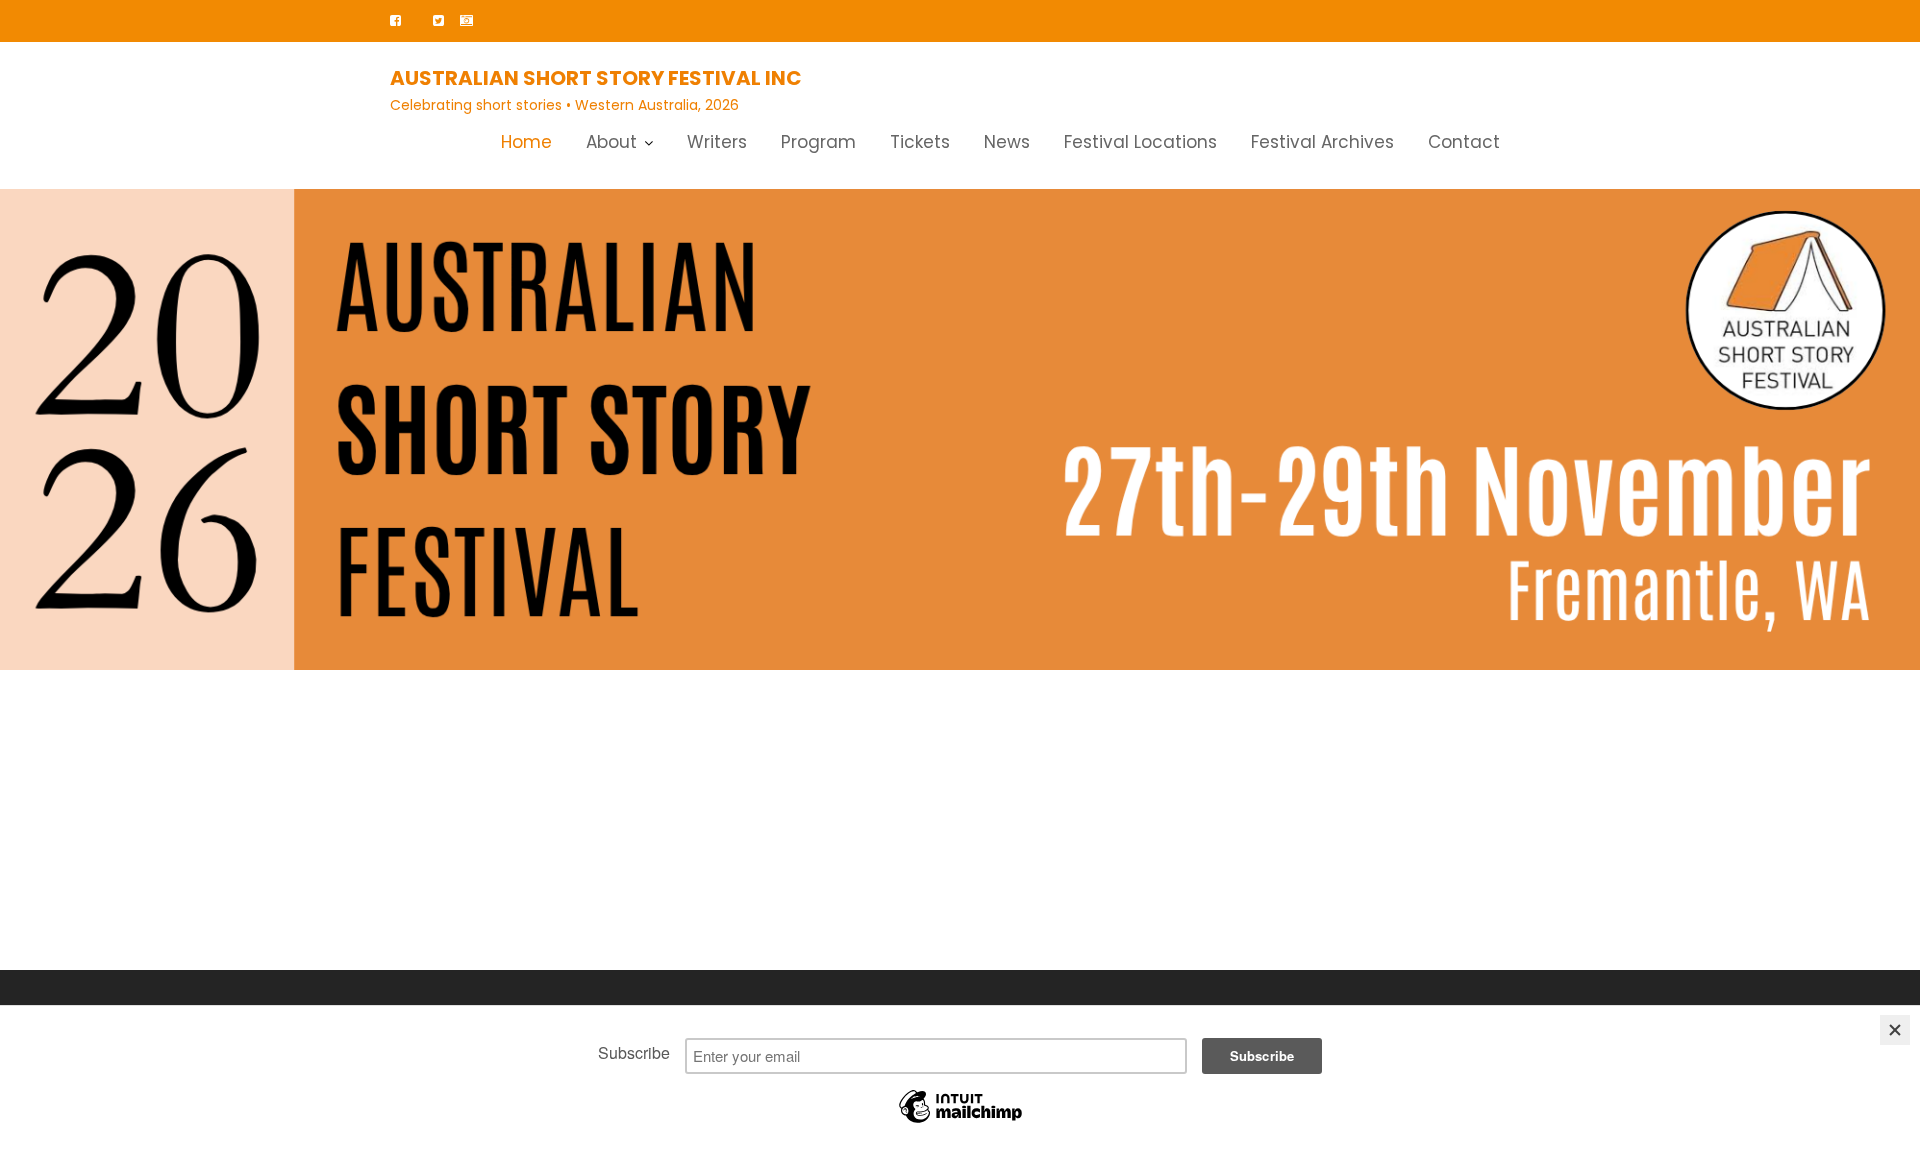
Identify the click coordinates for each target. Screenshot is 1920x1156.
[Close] (1895, 1030)
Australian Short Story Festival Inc (596, 78)
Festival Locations (1140, 142)
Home (526, 142)
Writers (717, 142)
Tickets (920, 142)
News (1007, 142)
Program (818, 142)
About (611, 142)
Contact (1464, 142)
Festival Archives (1322, 142)
